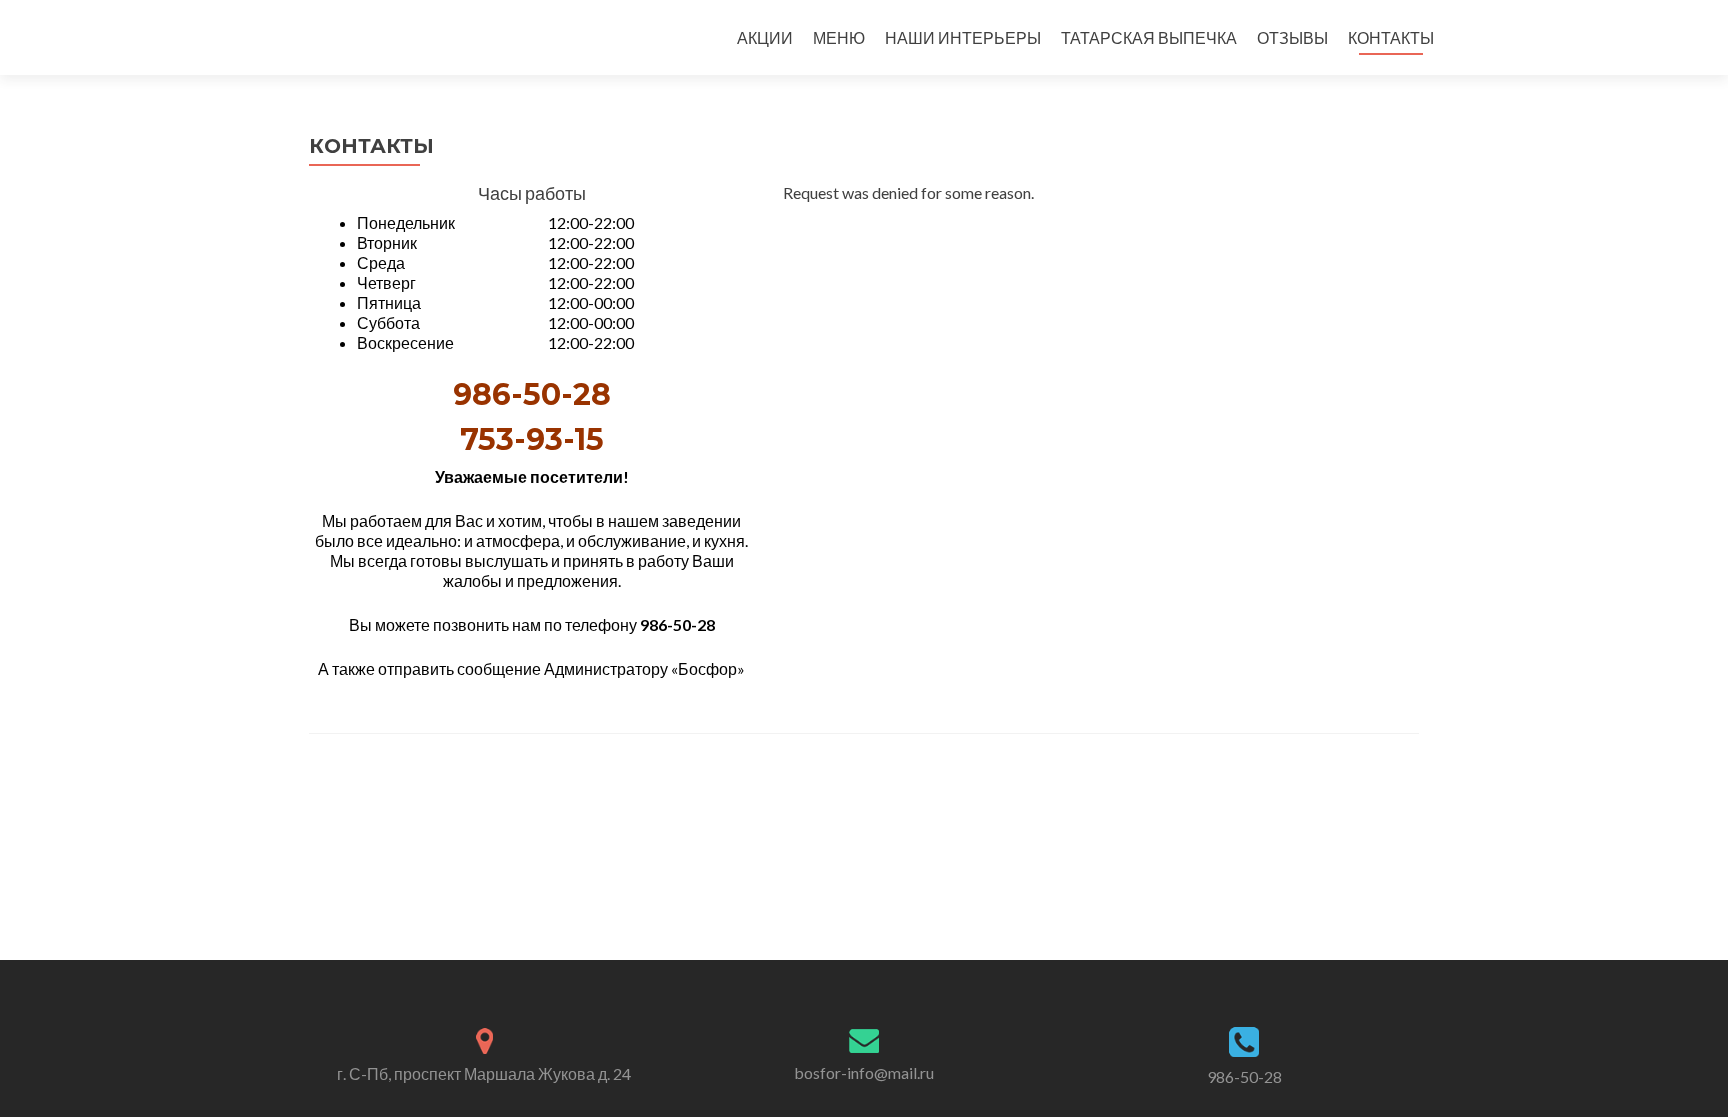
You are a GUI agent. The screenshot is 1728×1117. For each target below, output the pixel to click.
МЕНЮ (839, 37)
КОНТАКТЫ (1391, 37)
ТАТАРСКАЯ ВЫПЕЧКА (1149, 37)
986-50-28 (1244, 1076)
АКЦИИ (765, 37)
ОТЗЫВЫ (1292, 37)
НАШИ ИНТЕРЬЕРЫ (963, 37)
